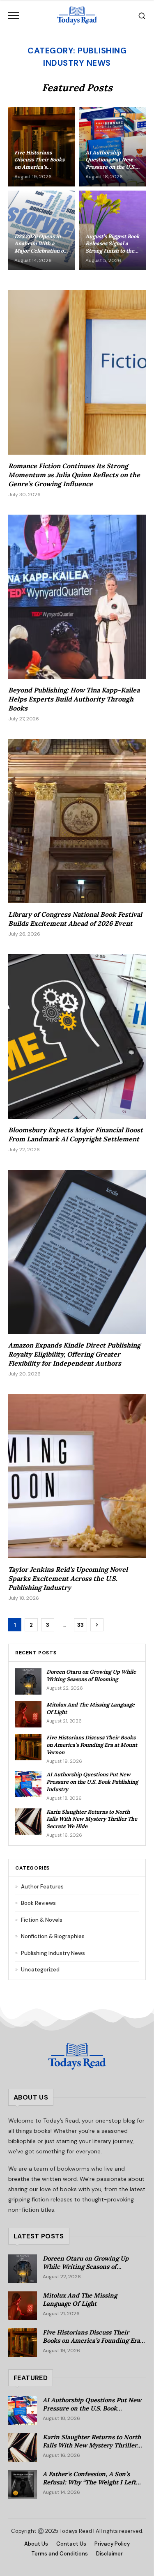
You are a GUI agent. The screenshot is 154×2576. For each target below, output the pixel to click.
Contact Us (71, 2544)
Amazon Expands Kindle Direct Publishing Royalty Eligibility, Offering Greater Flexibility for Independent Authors (74, 1354)
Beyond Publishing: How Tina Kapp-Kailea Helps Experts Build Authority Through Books (74, 699)
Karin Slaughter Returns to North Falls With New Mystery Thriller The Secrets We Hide (92, 1819)
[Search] (142, 16)
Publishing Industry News (50, 1953)
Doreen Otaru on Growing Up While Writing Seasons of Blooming (91, 1676)
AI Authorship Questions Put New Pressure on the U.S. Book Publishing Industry (92, 1782)
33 (80, 1625)
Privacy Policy (112, 2544)
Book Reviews (36, 1903)
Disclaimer (109, 2554)
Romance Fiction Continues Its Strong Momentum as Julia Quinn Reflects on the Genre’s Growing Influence (74, 475)
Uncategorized (37, 1970)
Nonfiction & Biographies (50, 1936)
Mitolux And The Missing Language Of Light (80, 2300)
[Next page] (97, 1625)
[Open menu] (14, 16)
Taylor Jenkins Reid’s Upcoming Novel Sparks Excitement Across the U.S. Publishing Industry (68, 1578)
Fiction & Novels (39, 1920)
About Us (36, 2544)
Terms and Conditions (60, 2554)
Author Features (39, 1887)
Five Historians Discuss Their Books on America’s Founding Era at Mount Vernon (92, 1745)
